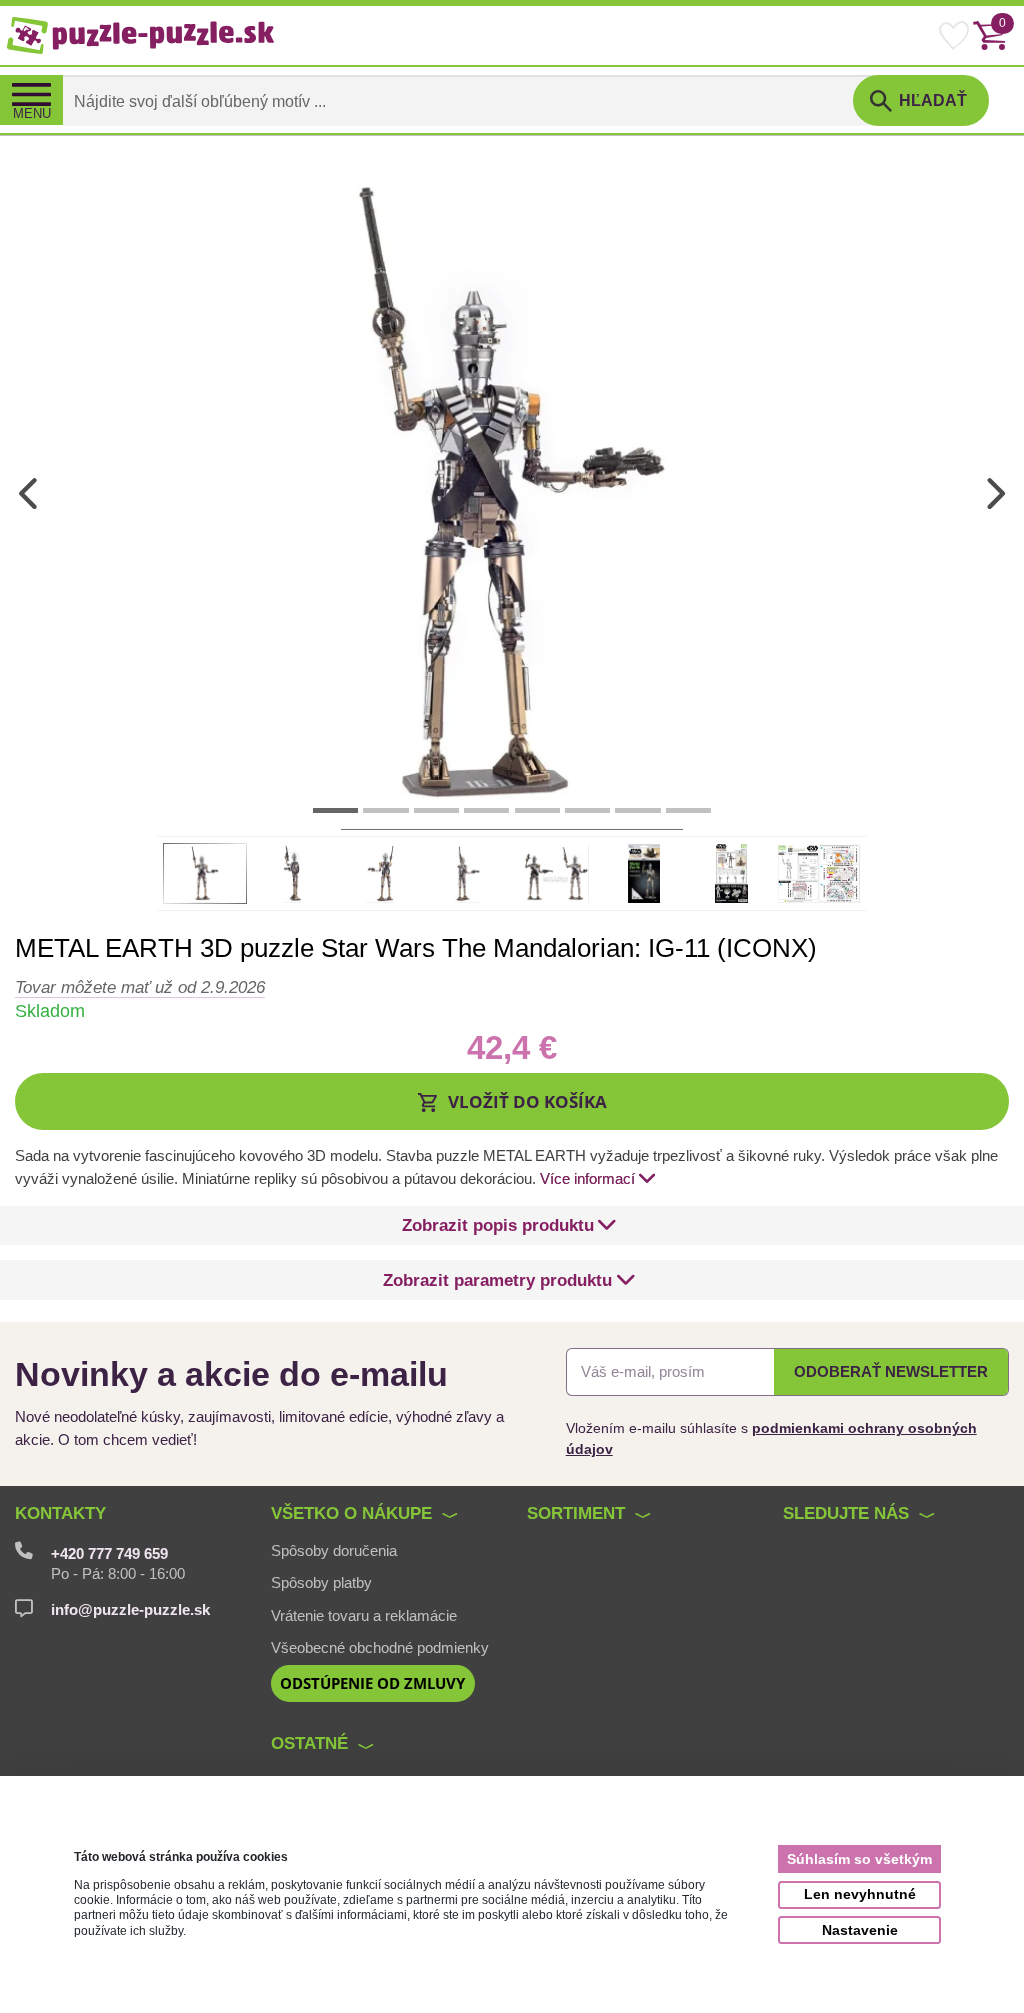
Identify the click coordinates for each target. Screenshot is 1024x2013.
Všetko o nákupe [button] (351, 1513)
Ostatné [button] (309, 1743)
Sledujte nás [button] (846, 1513)
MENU (32, 114)
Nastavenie (860, 1930)
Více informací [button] (587, 1178)
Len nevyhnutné (860, 1894)
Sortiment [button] (576, 1513)
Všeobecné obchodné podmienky (380, 1648)
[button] (512, 1101)
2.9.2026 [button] (140, 987)
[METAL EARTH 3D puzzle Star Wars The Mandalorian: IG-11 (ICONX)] (511, 493)
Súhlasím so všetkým (859, 1859)
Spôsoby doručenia (334, 1551)
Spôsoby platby (321, 1583)
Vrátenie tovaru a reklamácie (364, 1616)
